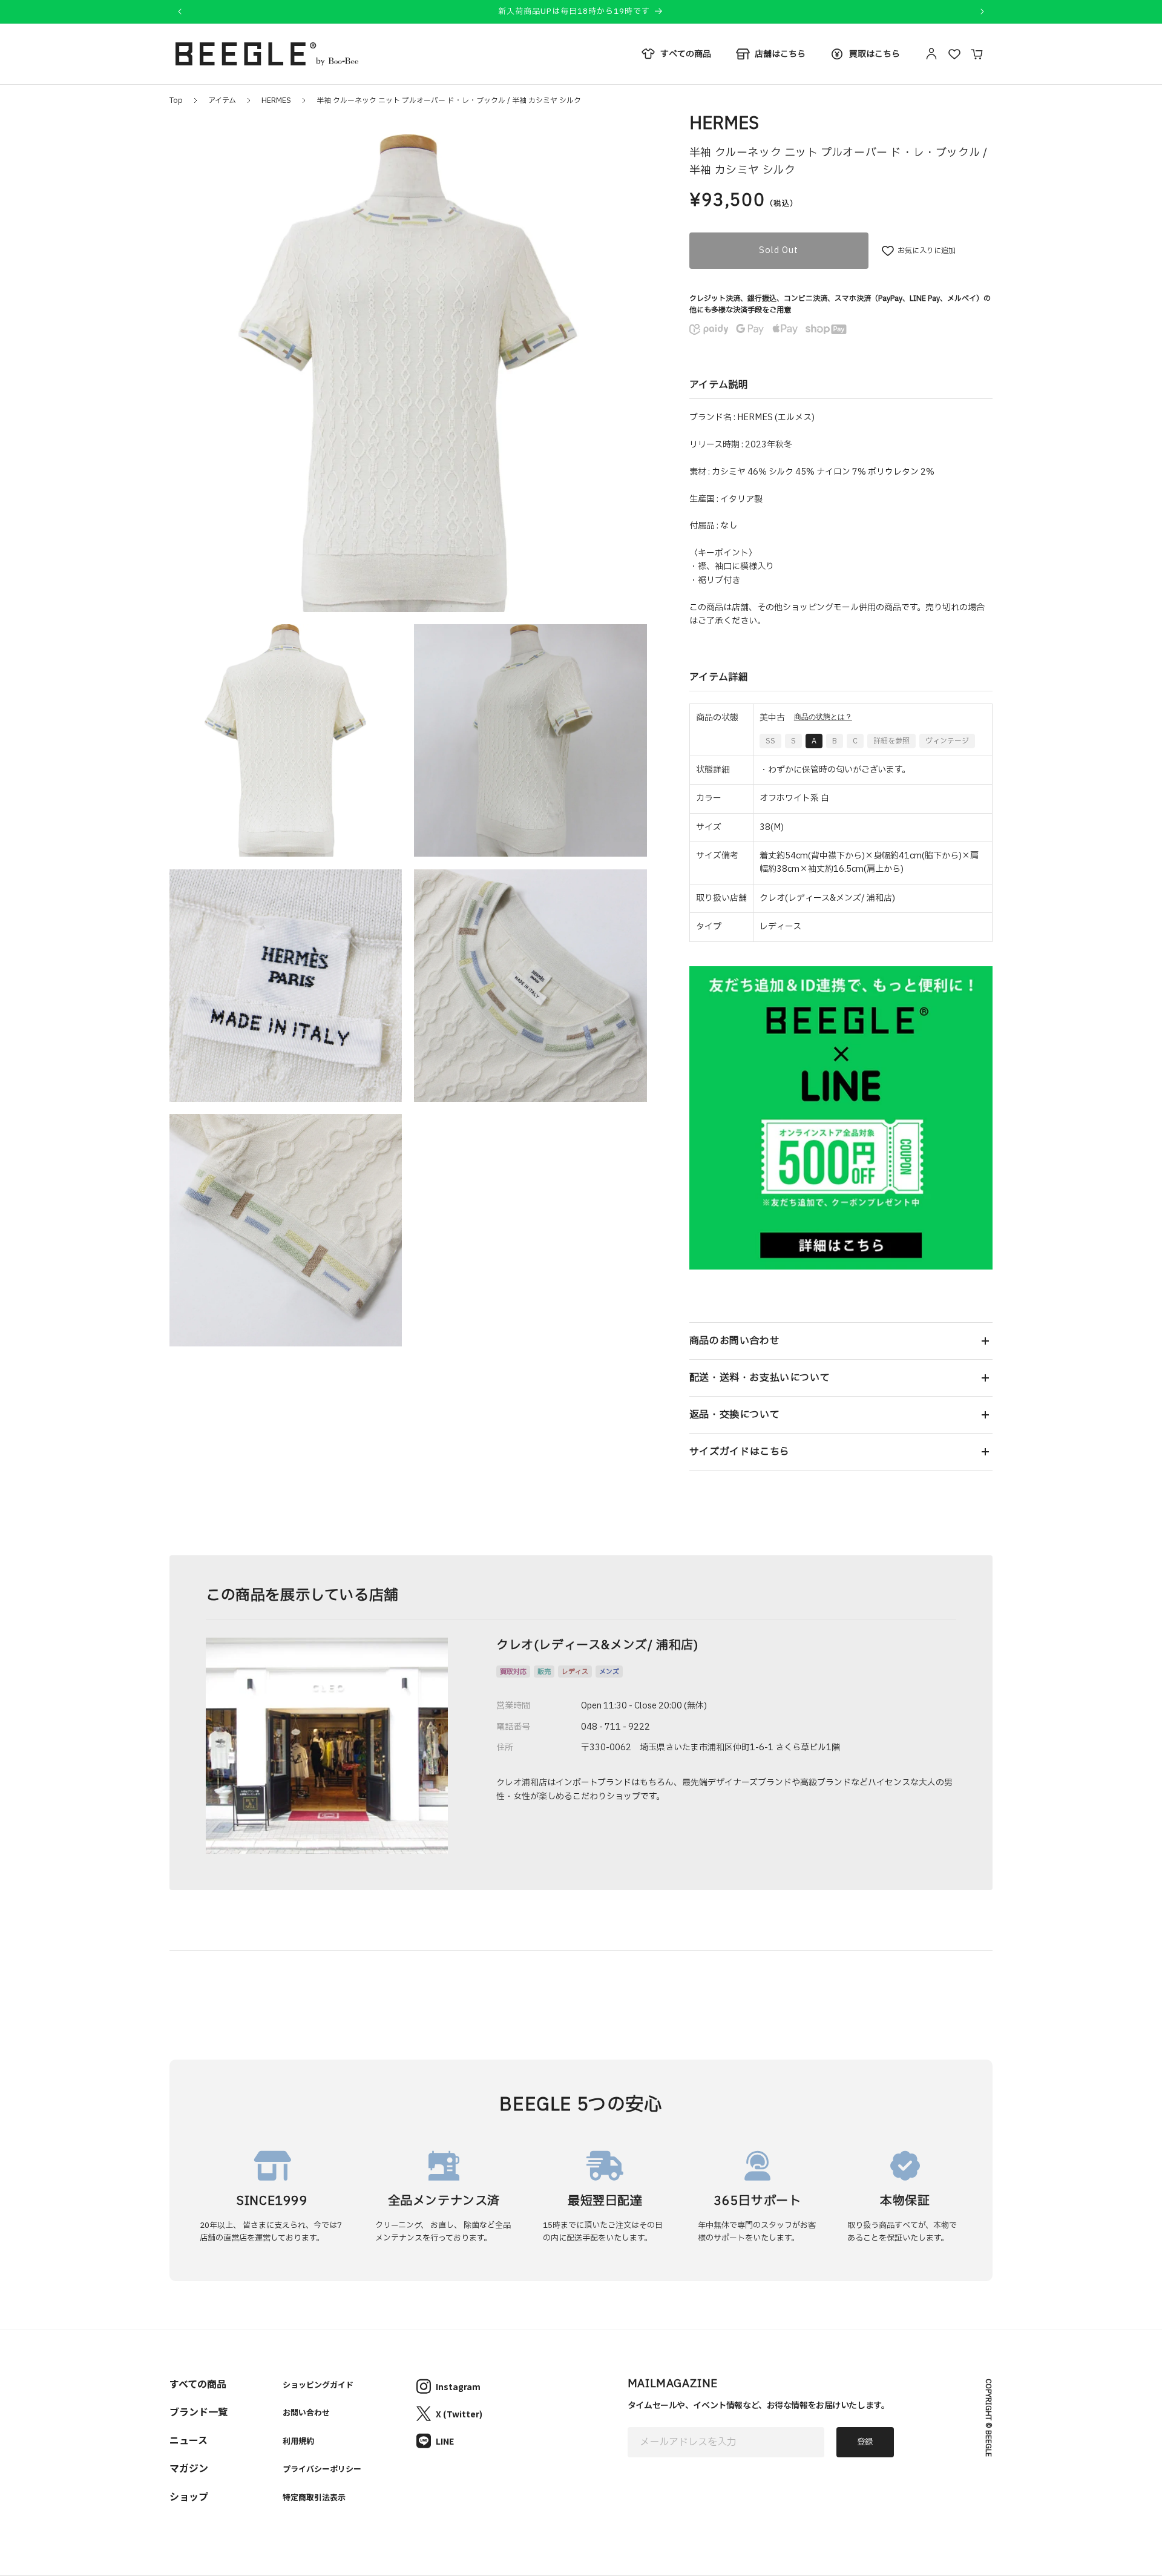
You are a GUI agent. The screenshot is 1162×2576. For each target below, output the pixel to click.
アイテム (222, 100)
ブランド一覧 (199, 2411)
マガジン (189, 2468)
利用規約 (298, 2441)
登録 (865, 2442)
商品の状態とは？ (823, 717)
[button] (841, 1341)
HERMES (276, 100)
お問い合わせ (306, 2412)
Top (176, 100)
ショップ (189, 2496)
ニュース (189, 2440)
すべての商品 (198, 2383)
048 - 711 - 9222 (615, 1727)
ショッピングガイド (318, 2384)
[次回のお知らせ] (982, 12)
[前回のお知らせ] (180, 12)
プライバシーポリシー (322, 2469)
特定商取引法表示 (314, 2497)
